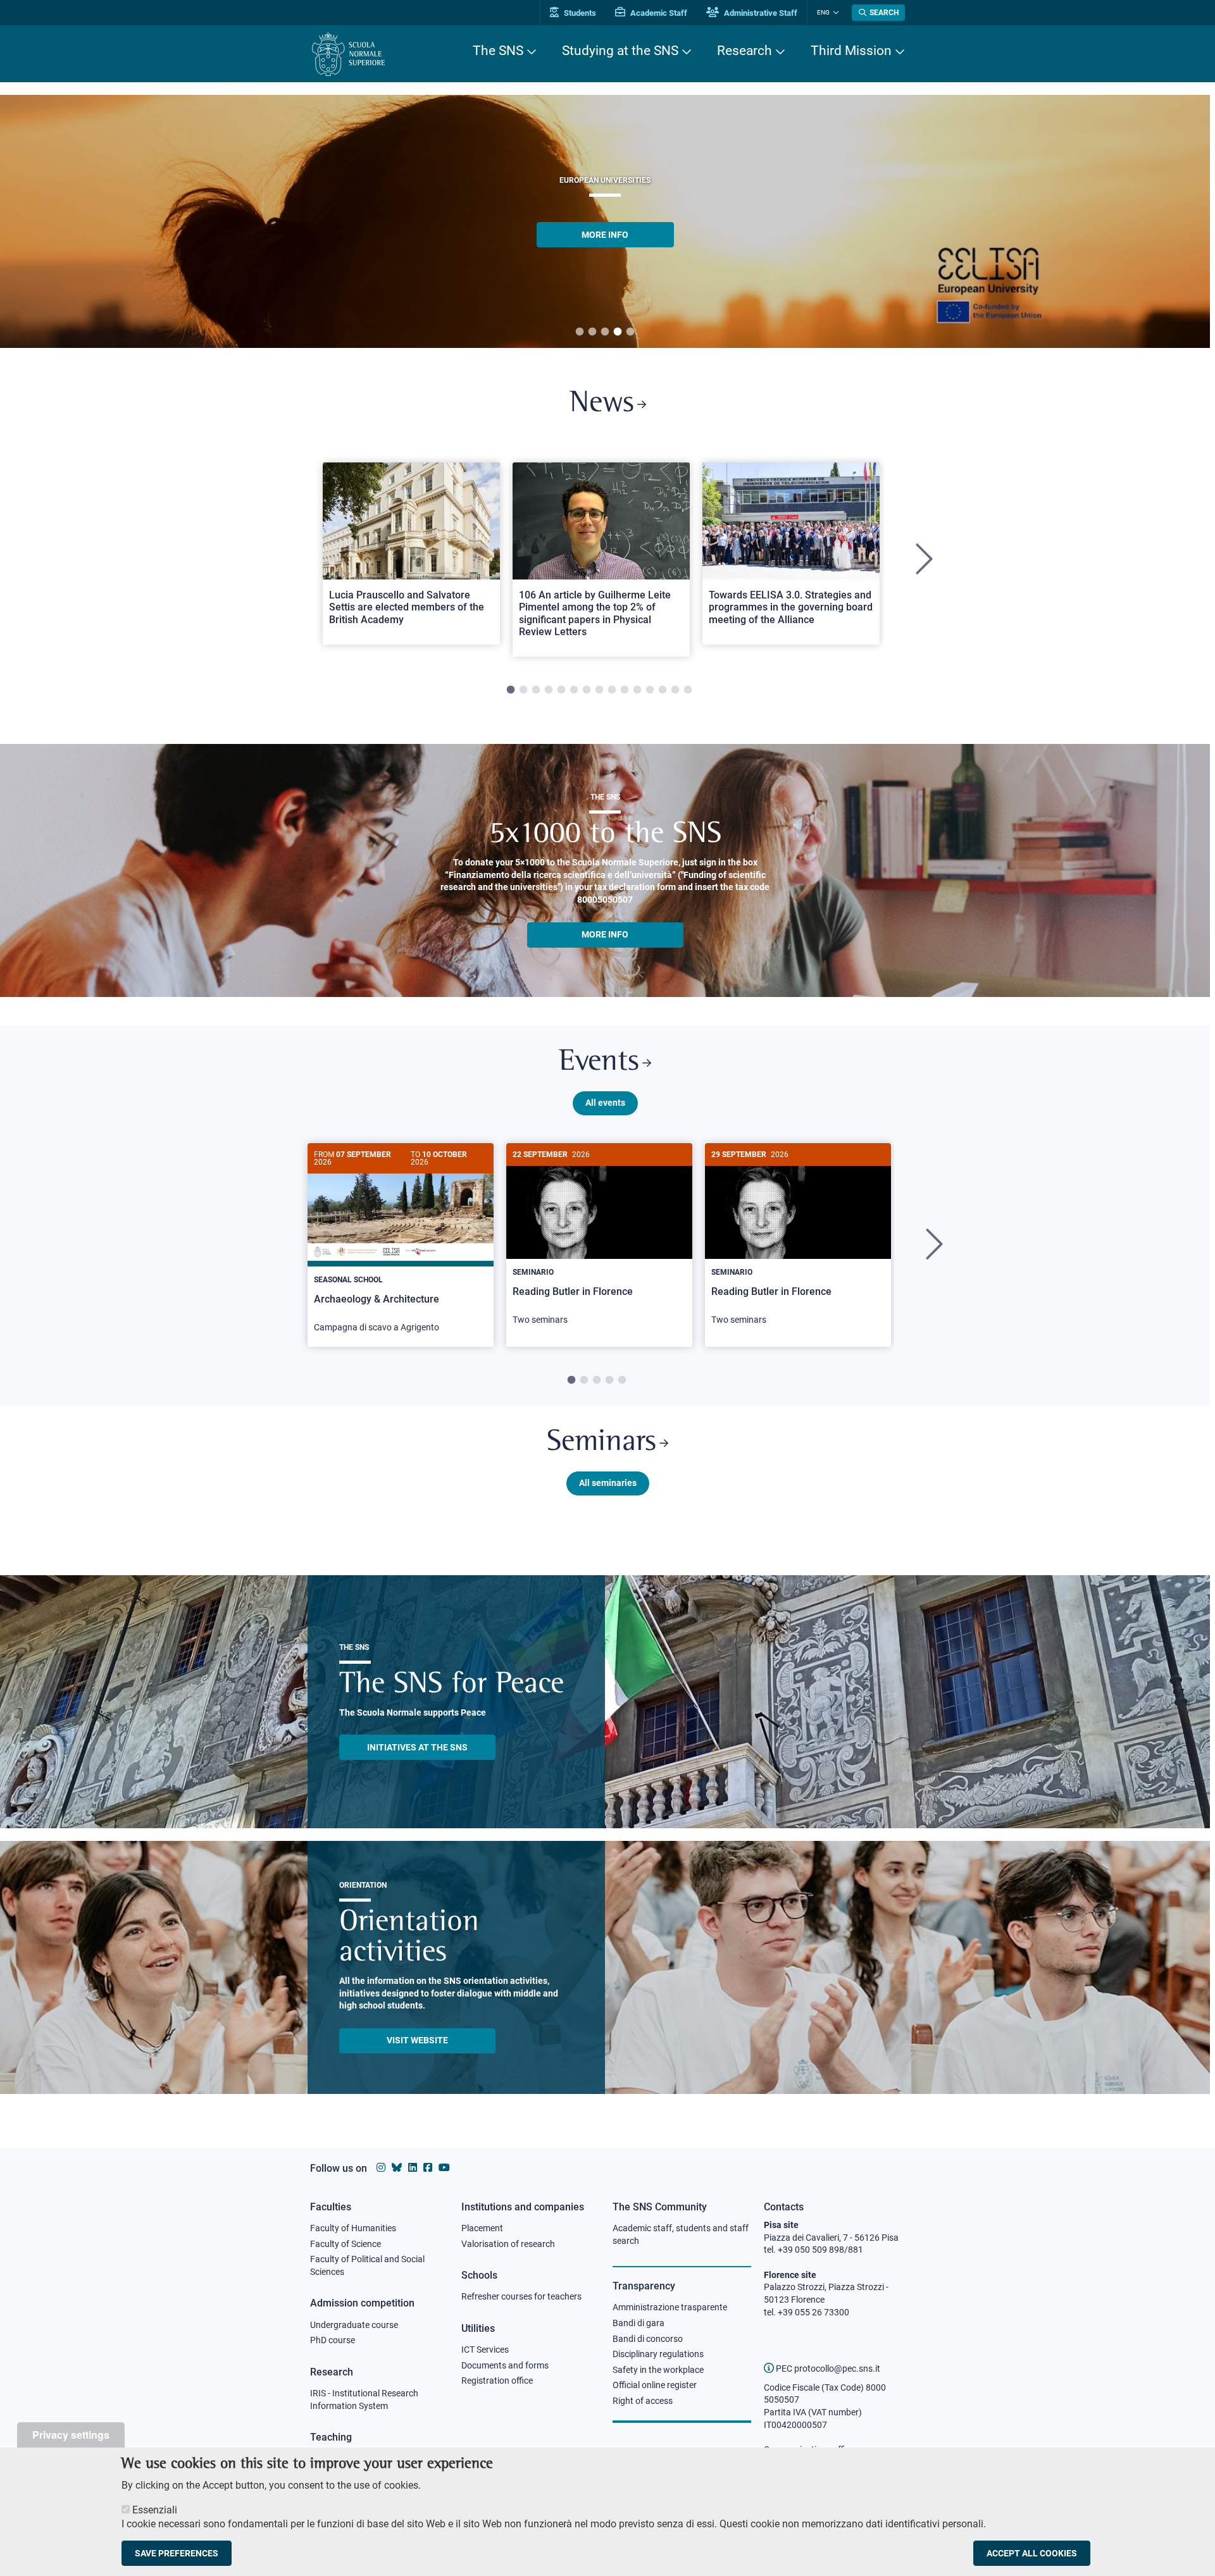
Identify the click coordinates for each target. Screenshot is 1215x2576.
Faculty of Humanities (353, 2228)
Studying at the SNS (620, 51)
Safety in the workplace (658, 2370)
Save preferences (177, 2553)
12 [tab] (650, 690)
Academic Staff (658, 13)
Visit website (417, 2040)
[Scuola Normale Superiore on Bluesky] (397, 2168)
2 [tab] (592, 332)
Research (745, 51)
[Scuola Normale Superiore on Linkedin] (413, 2168)
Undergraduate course (354, 2325)
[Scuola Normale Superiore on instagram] (381, 2168)
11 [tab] (637, 690)
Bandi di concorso (648, 2339)
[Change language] (834, 13)
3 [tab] (605, 332)
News (602, 404)
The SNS (498, 51)
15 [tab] (688, 690)
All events (605, 1103)
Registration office (497, 2381)
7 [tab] (587, 690)
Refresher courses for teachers (521, 2296)
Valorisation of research (508, 2244)
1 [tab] (580, 332)
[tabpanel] (411, 560)
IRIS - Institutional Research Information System (364, 2400)
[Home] (348, 54)
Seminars (601, 1443)
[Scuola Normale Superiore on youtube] (444, 2168)
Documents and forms (505, 2365)
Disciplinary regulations (658, 2354)
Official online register (655, 2385)
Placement (482, 2228)
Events (599, 1062)
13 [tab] (663, 690)
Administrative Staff (760, 13)
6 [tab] (574, 690)
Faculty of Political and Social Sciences (367, 2265)
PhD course (333, 2340)
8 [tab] (599, 690)
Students (579, 13)
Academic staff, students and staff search (681, 2234)
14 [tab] (675, 690)
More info (605, 934)
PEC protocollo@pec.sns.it (827, 2369)
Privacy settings (71, 2435)
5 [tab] (630, 332)
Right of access (643, 2401)
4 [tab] (618, 332)
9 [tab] (612, 690)
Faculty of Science (346, 2244)
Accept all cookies (1032, 2553)
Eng (823, 12)
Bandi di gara (639, 2323)
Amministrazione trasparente (670, 2307)
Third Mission (851, 51)
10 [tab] (625, 690)
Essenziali (155, 2510)
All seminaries (608, 1483)
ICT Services (485, 2350)
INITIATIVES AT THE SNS (417, 1747)
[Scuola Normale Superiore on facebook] (428, 2168)
